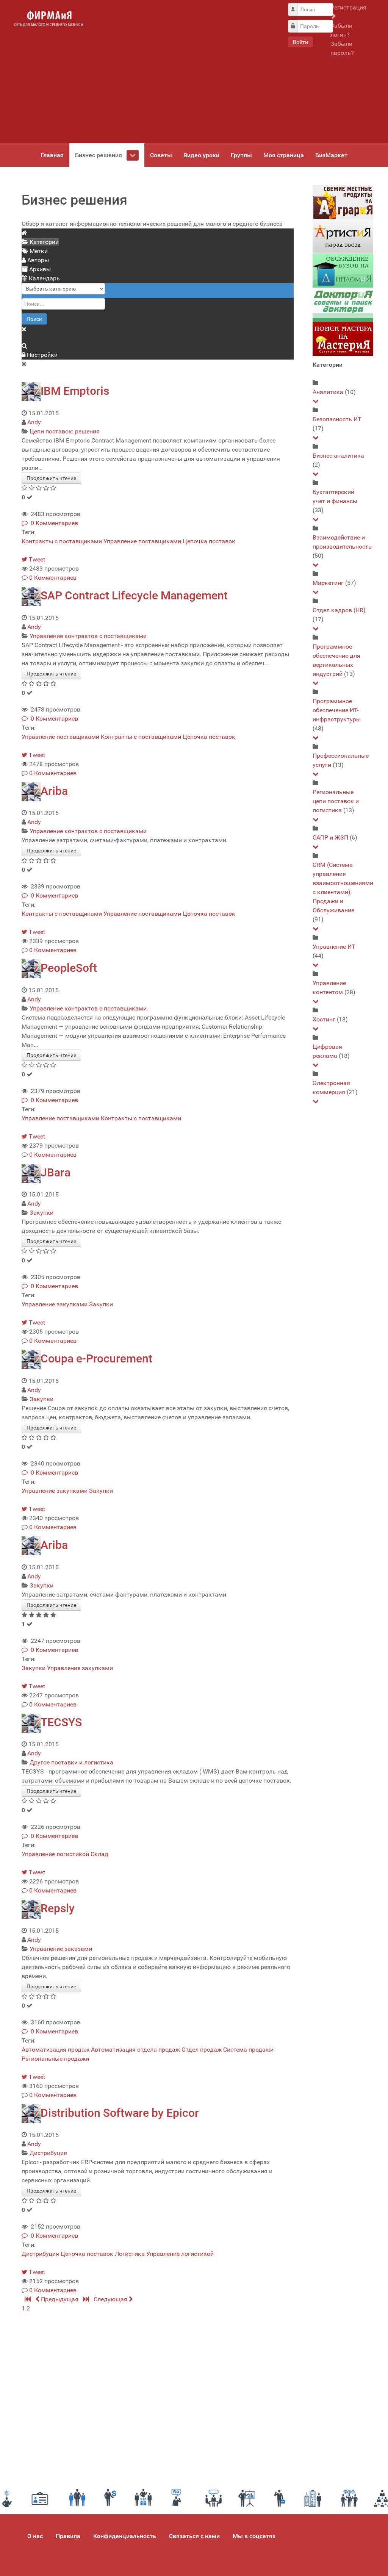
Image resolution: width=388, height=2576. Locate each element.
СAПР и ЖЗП (330, 838)
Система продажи (248, 2050)
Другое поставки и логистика (71, 1762)
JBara (56, 1172)
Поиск (34, 319)
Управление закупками (55, 1304)
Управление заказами (61, 1949)
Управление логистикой (55, 1854)
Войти (300, 42)
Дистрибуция (48, 2153)
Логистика (130, 2254)
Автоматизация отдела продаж (135, 2050)
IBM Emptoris (75, 391)
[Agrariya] (343, 202)
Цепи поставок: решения (65, 431)
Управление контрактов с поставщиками (88, 636)
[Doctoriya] (343, 304)
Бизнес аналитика (338, 456)
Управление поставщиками (142, 541)
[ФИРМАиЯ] (48, 19)
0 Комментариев (53, 523)
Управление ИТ (334, 947)
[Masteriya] (343, 339)
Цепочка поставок (209, 541)
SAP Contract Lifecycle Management (134, 595)
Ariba (54, 791)
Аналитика (328, 392)
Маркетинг (328, 583)
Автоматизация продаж (56, 2050)
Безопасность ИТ (337, 419)
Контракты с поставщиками (62, 541)
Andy (34, 422)
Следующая (111, 2299)
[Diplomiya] (343, 270)
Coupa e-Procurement (96, 1358)
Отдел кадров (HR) (339, 610)
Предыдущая (60, 2299)
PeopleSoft (69, 968)
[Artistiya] (343, 236)
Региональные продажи (55, 2059)
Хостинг (324, 1019)
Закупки (41, 1213)
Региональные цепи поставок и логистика (336, 801)
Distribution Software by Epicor (120, 2113)
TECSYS (61, 1722)
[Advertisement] (185, 72)
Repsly (58, 1908)
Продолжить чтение (51, 478)
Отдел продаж (202, 2050)
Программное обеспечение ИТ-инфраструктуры (337, 710)
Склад (99, 1854)
